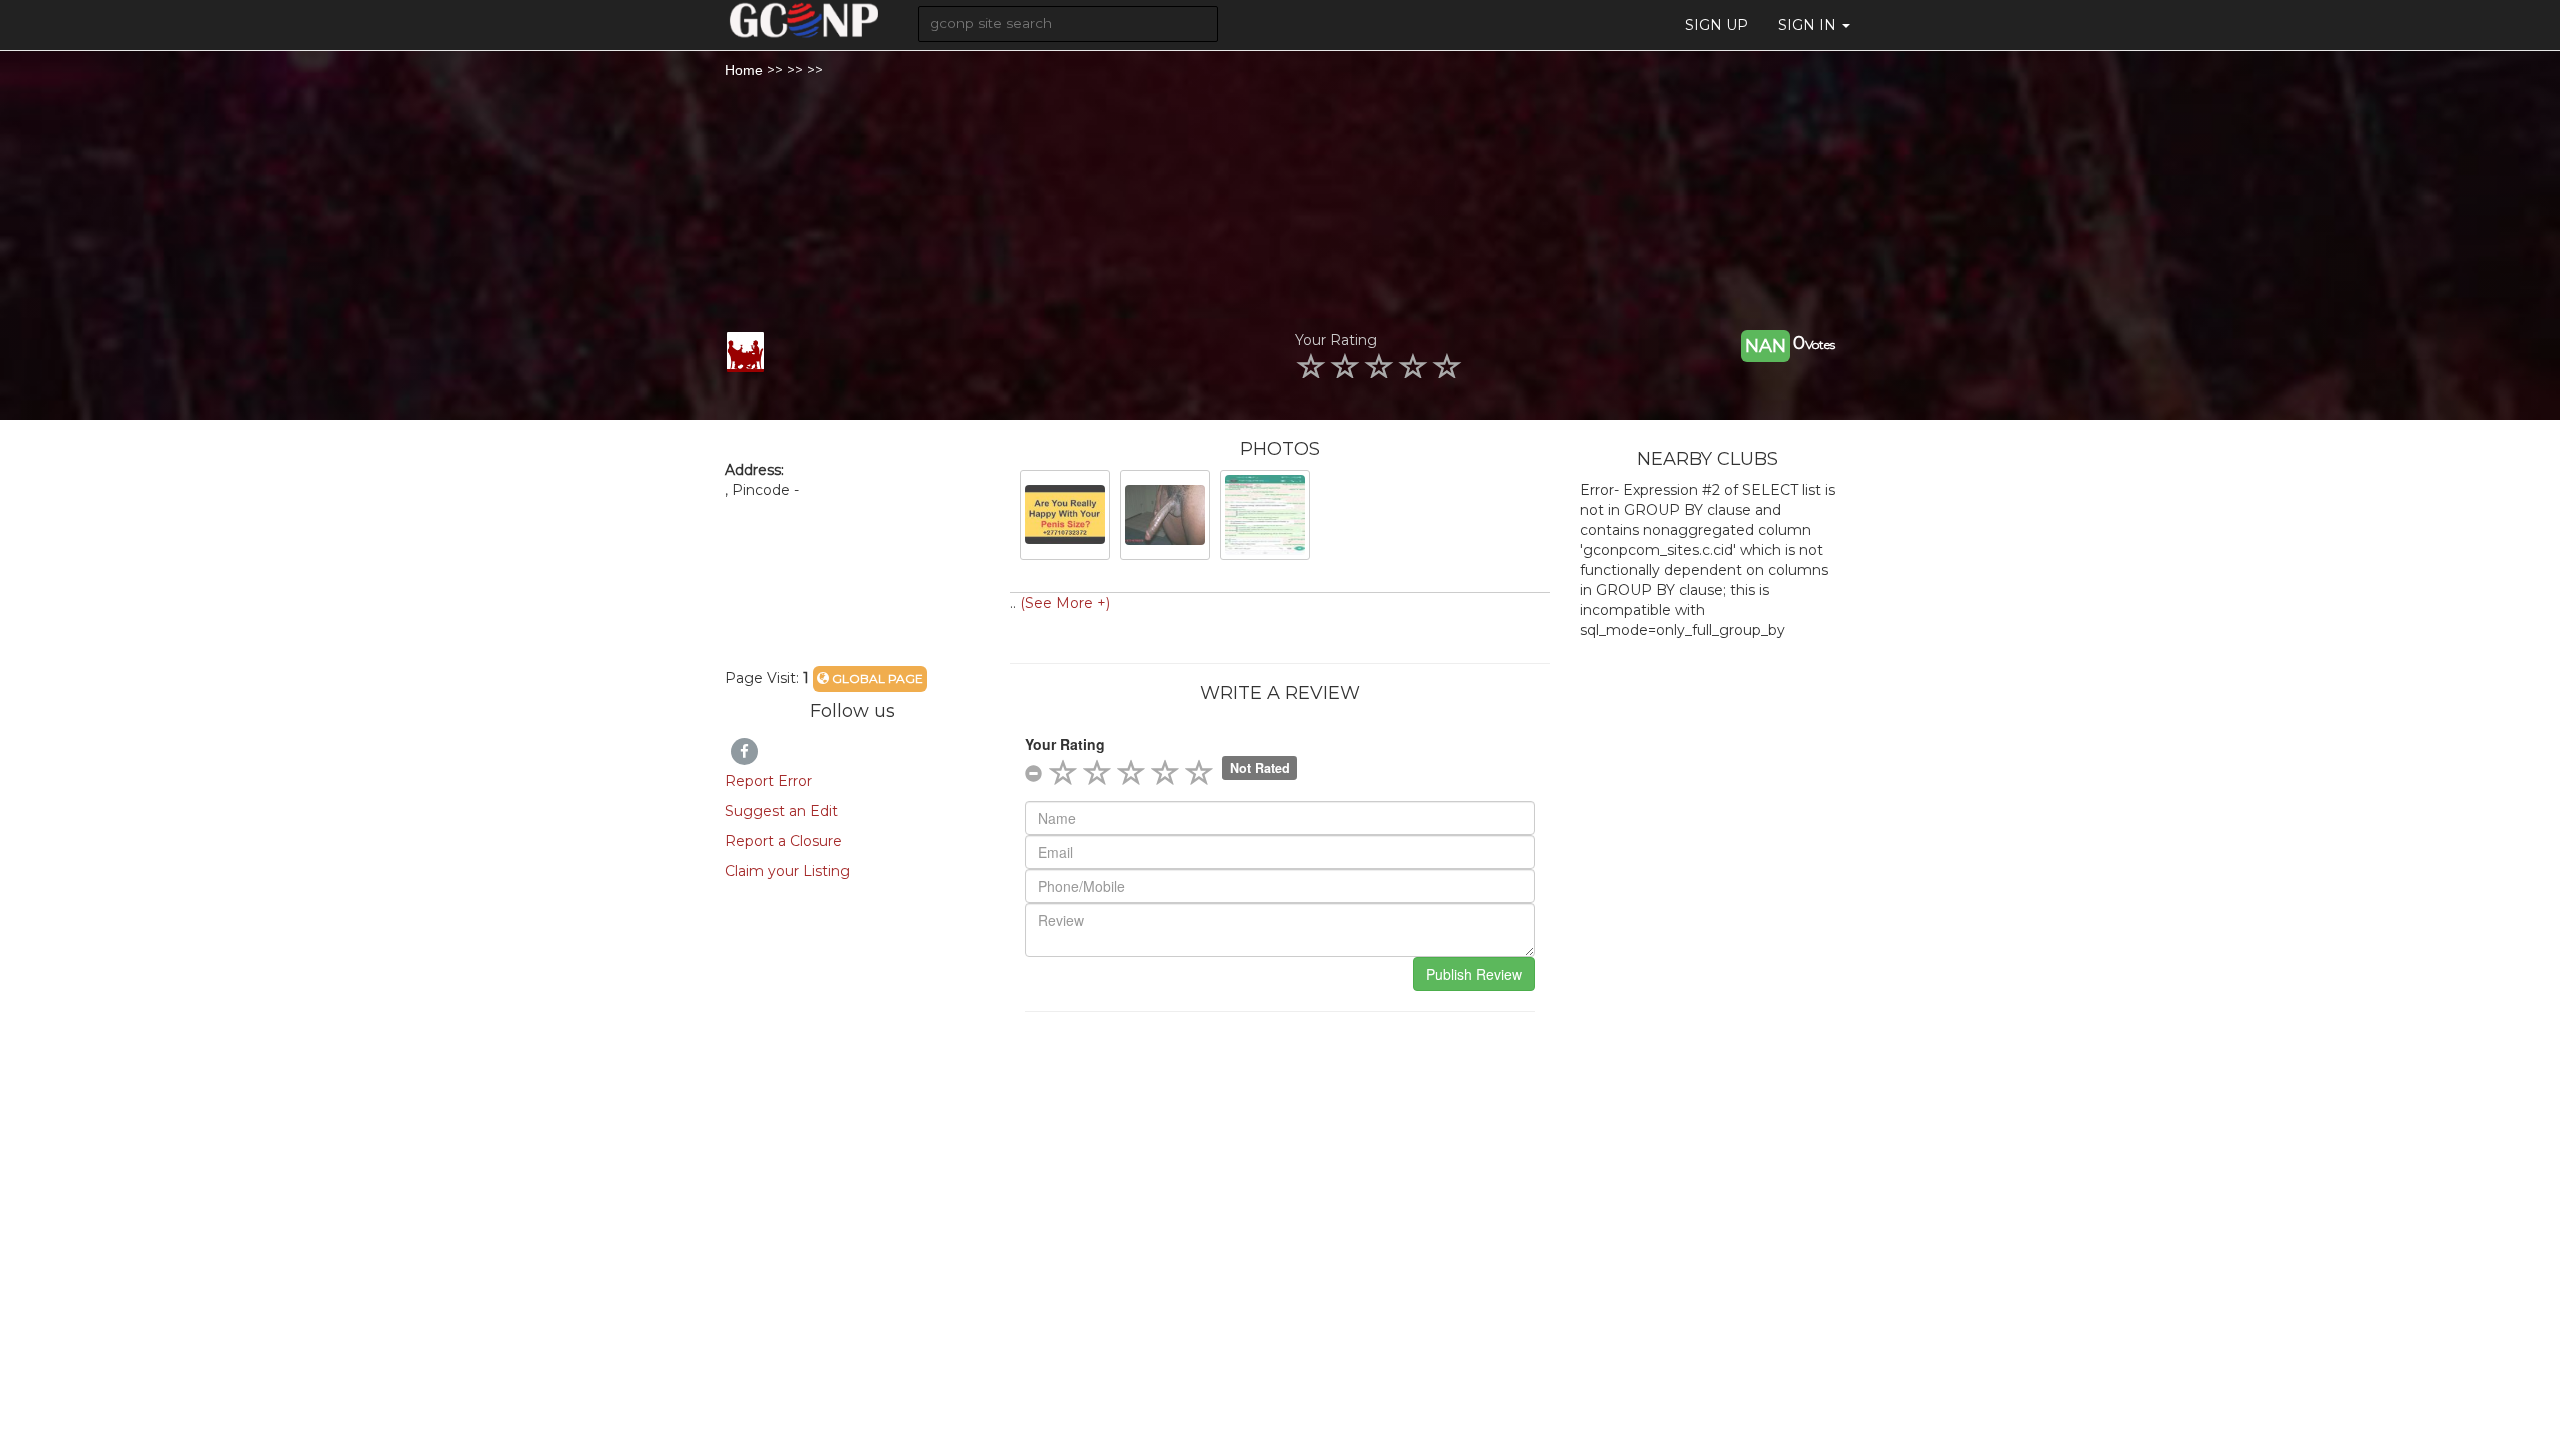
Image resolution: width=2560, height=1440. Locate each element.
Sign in (1809, 25)
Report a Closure (783, 841)
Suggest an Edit (781, 811)
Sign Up (1716, 25)
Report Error (768, 781)
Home (744, 70)
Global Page (876, 678)
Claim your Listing (787, 871)
